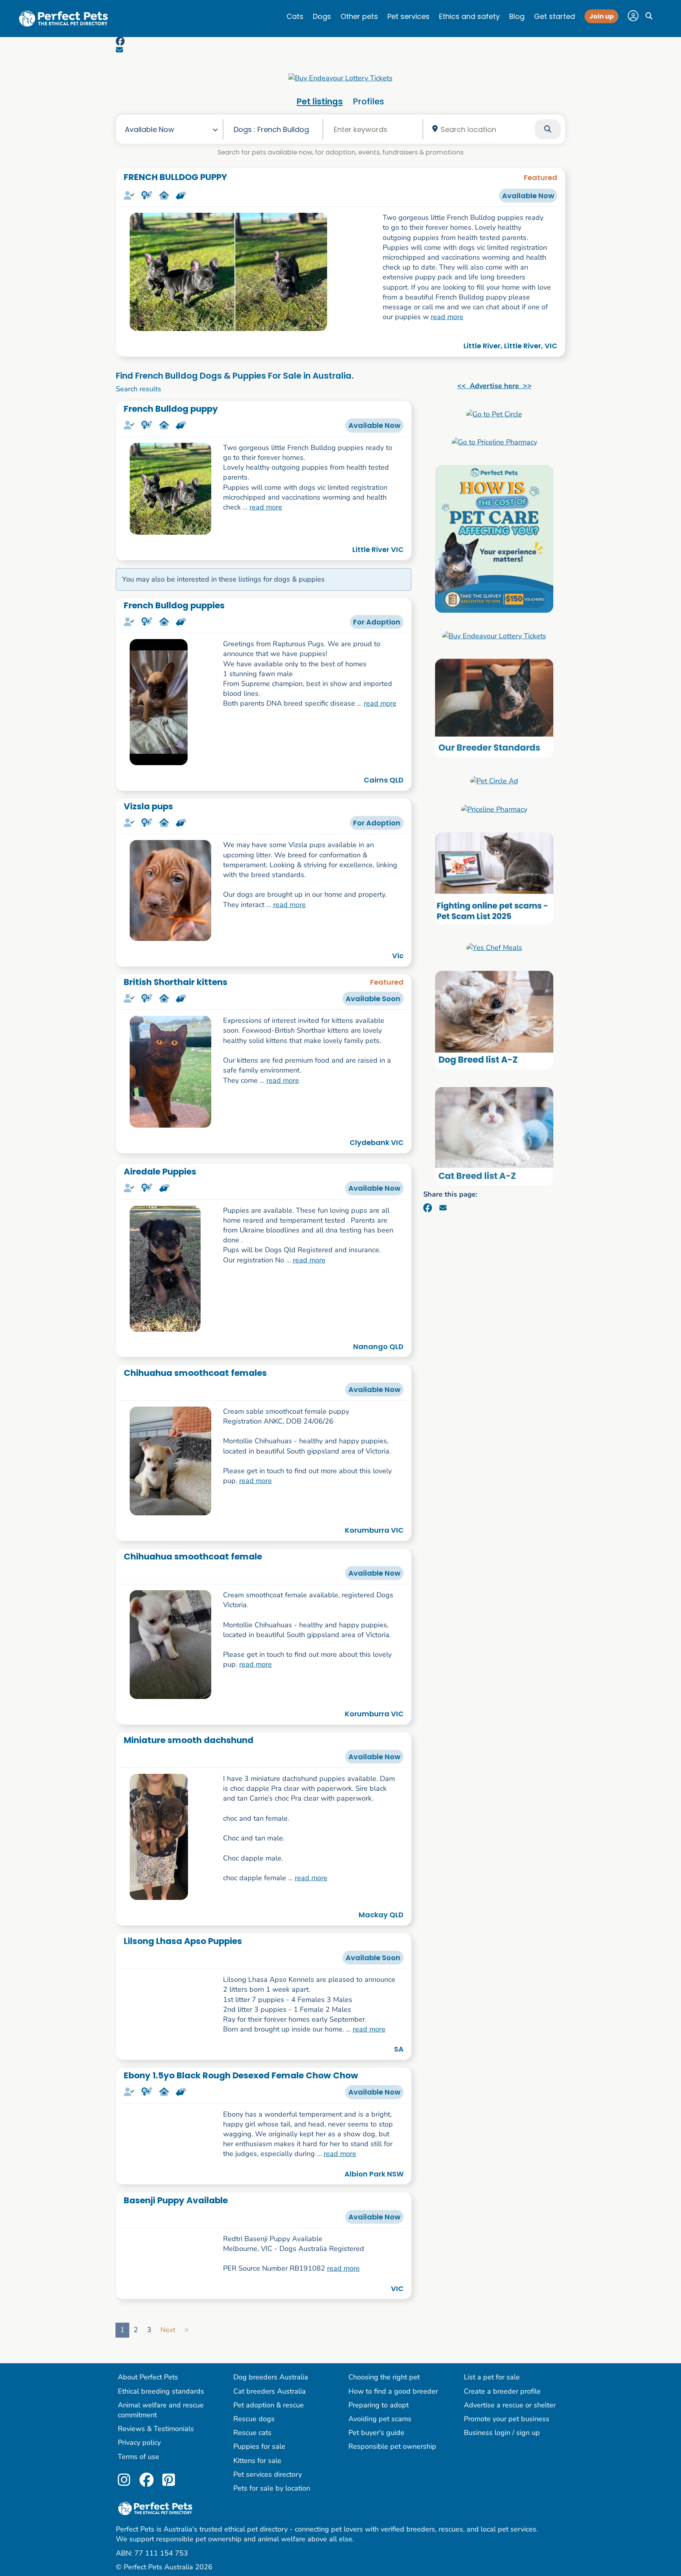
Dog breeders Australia (271, 2507)
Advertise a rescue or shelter (510, 2535)
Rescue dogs (254, 2549)
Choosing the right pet (384, 2507)
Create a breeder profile (502, 2521)
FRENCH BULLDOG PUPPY (175, 177)
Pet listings (320, 101)
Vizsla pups (148, 806)
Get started (554, 16)
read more (447, 317)
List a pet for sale (492, 2507)
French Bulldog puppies (174, 605)
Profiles (368, 101)
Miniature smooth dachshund (189, 1740)
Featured (541, 177)
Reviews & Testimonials (156, 2559)
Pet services (408, 16)
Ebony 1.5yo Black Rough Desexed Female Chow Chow (241, 2125)
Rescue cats (252, 2563)
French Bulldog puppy (171, 409)
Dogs (322, 16)
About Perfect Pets (148, 2507)
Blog (517, 16)
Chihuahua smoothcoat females (195, 1373)
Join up (601, 16)
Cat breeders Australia (270, 2521)
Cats (295, 16)
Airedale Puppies (160, 1172)
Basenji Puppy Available (176, 2259)
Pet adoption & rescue (269, 2535)
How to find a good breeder (393, 2521)
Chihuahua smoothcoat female (193, 1557)
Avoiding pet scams (380, 2549)
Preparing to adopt (379, 2535)
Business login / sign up (502, 2563)
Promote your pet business (507, 2549)
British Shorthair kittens (176, 982)
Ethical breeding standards (161, 2521)
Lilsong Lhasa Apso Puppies (183, 1941)
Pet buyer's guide (376, 2563)
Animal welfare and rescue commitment (161, 2540)
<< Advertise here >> (494, 386)
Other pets (359, 16)
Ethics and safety (469, 16)
